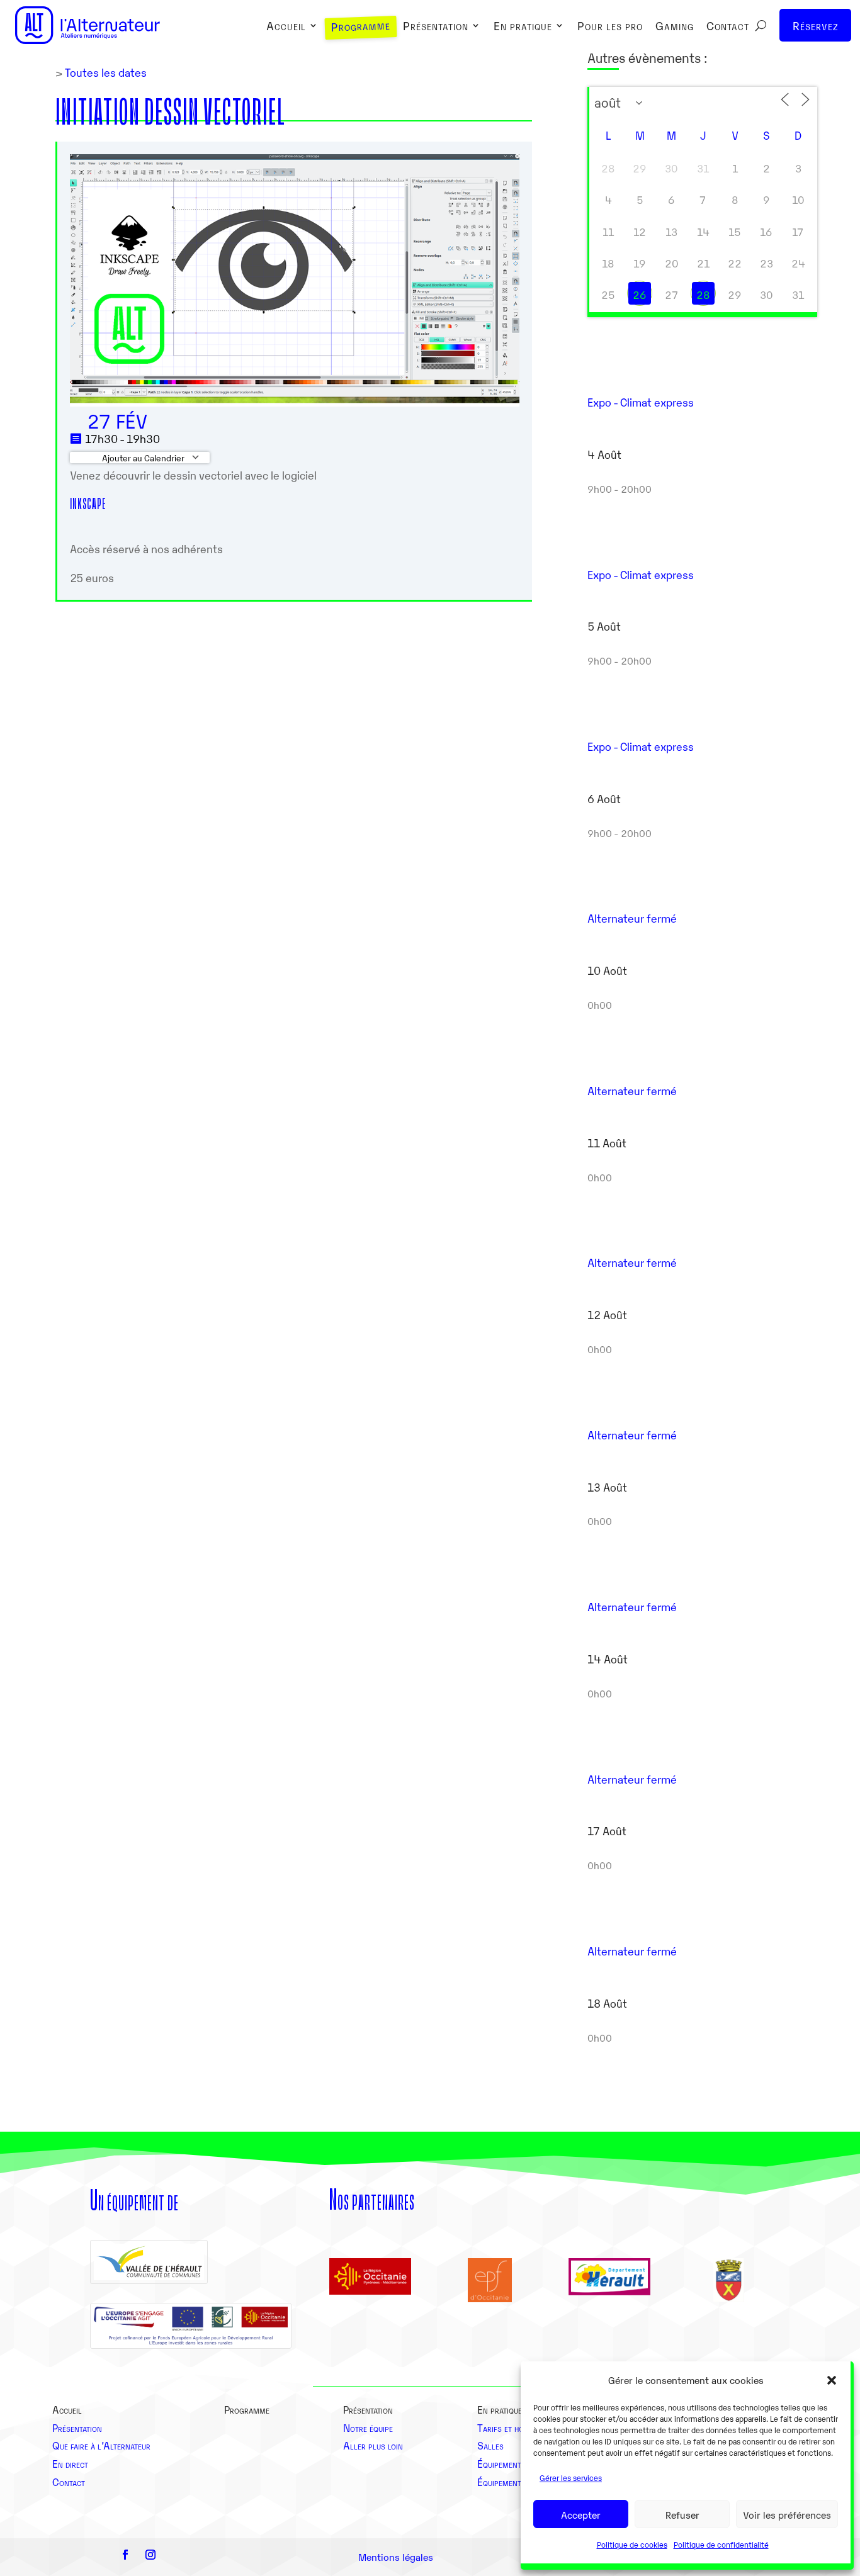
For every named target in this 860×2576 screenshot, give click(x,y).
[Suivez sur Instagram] (150, 2555)
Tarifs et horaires (512, 2427)
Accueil (286, 27)
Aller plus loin (373, 2445)
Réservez (816, 25)
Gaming (675, 27)
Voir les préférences (787, 2514)
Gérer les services (571, 2478)
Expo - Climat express (641, 402)
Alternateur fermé (632, 918)
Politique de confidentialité (721, 2544)
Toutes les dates (105, 72)
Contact (728, 27)
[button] (832, 2380)
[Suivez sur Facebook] (125, 2555)
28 (703, 295)
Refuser (682, 2514)
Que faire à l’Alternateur (101, 2445)
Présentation (436, 27)
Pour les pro (610, 27)
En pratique (523, 27)
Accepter (581, 2514)
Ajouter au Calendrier (142, 458)
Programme (361, 27)
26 (640, 295)
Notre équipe (368, 2427)
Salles (490, 2445)
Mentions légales (396, 2556)
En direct (70, 2463)
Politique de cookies (632, 2544)
